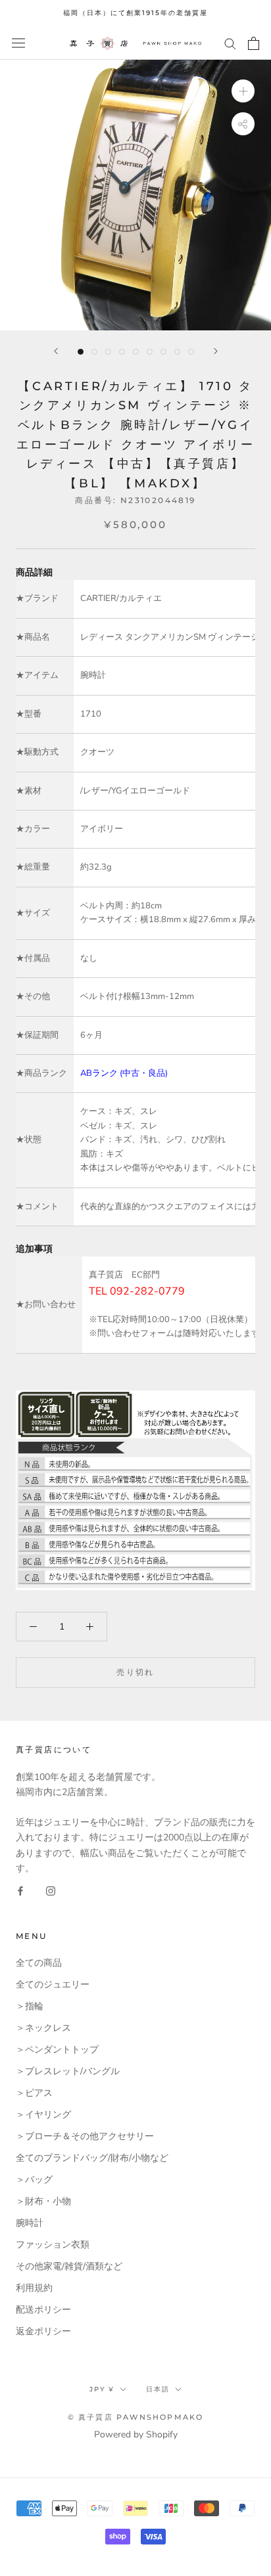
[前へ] (56, 351)
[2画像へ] (94, 352)
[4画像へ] (122, 352)
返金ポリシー (43, 2331)
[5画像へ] (136, 352)
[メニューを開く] (18, 43)
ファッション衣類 (53, 2245)
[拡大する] (243, 90)
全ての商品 (39, 1963)
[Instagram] (51, 1891)
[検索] (230, 43)
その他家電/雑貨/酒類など (69, 2266)
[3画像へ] (108, 352)
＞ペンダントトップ (57, 2050)
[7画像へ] (163, 352)
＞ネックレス (43, 2028)
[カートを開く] (254, 43)
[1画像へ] (81, 352)
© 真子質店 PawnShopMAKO (136, 2417)
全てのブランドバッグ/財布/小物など (92, 2158)
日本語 (158, 2389)
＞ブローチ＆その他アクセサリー (85, 2136)
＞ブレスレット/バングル (68, 2071)
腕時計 (30, 2223)
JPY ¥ (102, 2389)
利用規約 (34, 2288)
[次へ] (216, 351)
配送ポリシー (43, 2310)
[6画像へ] (150, 352)
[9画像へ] (191, 352)
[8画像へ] (177, 352)
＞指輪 (30, 2006)
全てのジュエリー (53, 1985)
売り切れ (135, 1672)
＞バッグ (34, 2180)
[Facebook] (20, 1891)
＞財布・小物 (43, 2201)
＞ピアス (34, 2093)
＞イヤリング (43, 2115)
